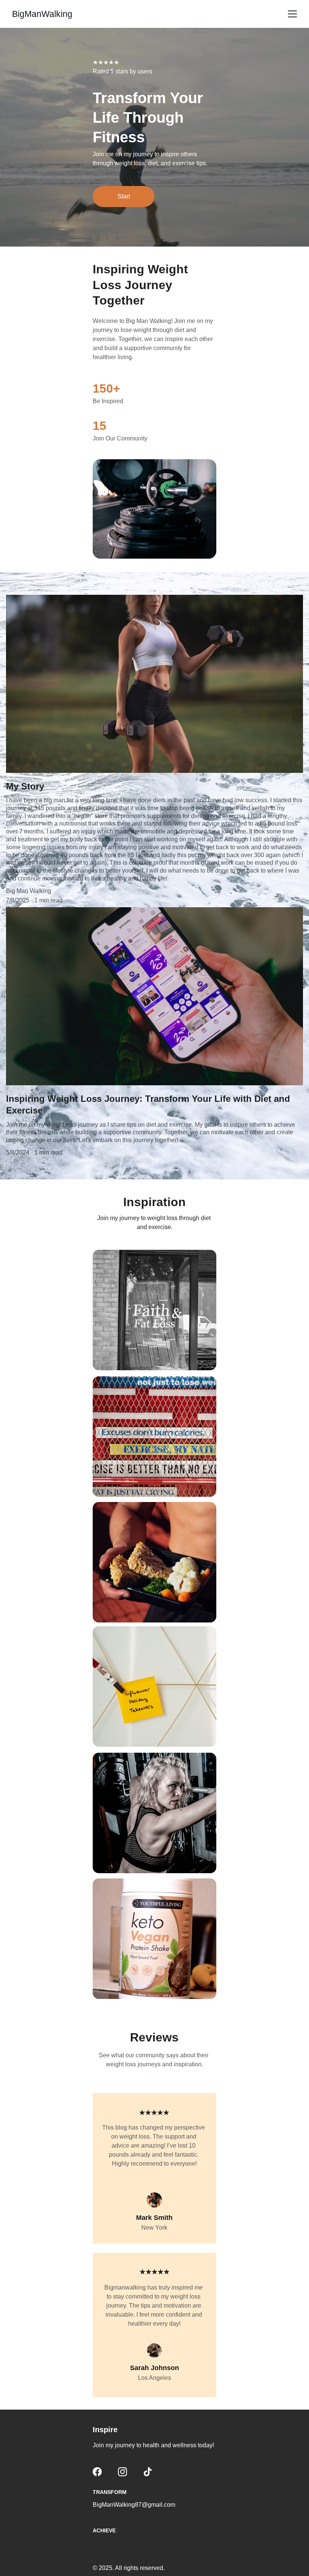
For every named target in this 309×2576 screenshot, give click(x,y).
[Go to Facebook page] (97, 2472)
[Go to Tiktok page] (148, 2472)
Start (124, 196)
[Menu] (292, 14)
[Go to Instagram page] (122, 2472)
